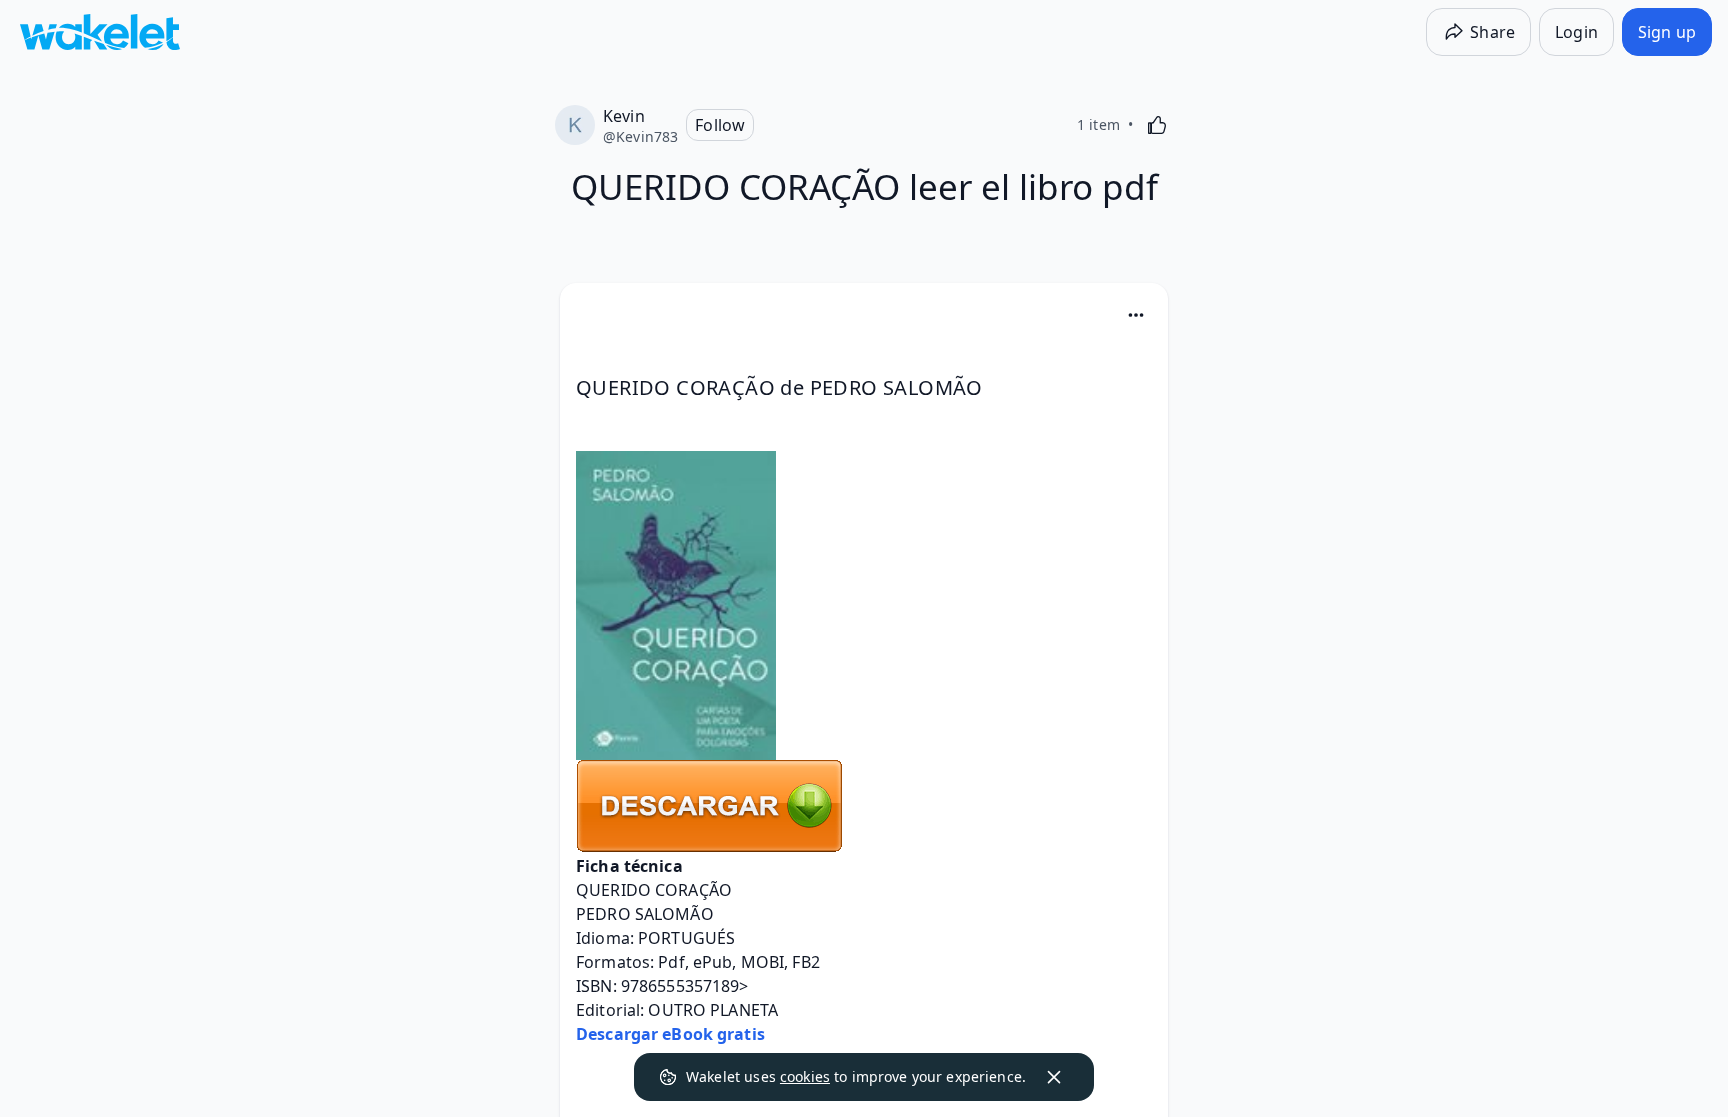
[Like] (1157, 125)
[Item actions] (1136, 315)
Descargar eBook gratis (670, 1034)
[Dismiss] (1054, 1077)
